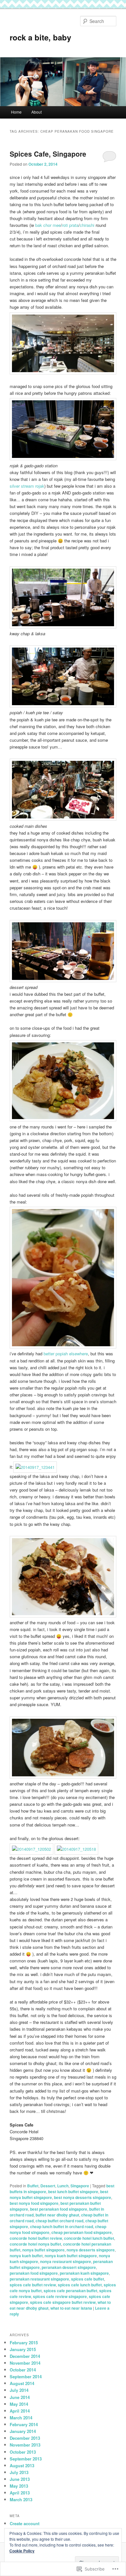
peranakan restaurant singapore (39, 2279)
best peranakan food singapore (59, 2209)
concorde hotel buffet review (36, 2238)
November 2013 (25, 2445)
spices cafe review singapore (60, 2296)
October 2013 (23, 2452)
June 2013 (20, 2479)
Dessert (48, 2186)
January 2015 (23, 2349)
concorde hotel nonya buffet (35, 2244)
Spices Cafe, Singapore (48, 154)
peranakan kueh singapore (84, 2273)
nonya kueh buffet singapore (71, 2256)
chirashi (87, 225)
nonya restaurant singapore (66, 2261)
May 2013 (19, 2486)
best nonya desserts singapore (83, 2197)
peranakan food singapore (34, 2273)
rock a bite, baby (40, 37)
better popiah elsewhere (66, 1354)
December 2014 (25, 2356)
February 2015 (24, 2343)
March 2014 (21, 2418)
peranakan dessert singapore (69, 2267)
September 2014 (26, 2376)
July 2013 (19, 2472)
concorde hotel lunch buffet (89, 2238)
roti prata (70, 225)
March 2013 (21, 2499)
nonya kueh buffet (26, 2256)
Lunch (63, 2186)
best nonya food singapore (34, 2203)
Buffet (33, 2186)
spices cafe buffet (88, 2279)
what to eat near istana (71, 2308)
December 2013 (25, 2438)
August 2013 (22, 2465)
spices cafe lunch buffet (80, 2285)
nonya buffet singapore (43, 2250)
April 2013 (20, 2493)
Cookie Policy (22, 2551)
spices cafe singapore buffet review (63, 2302)
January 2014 (23, 2431)
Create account (25, 2523)
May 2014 (19, 2404)
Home (16, 112)
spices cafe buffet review (33, 2285)
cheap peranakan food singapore (82, 2232)
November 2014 (25, 2363)
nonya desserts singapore (91, 2250)
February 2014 (24, 2424)
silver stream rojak (27, 486)
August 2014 (22, 2383)
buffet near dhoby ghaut (57, 2215)
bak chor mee (48, 225)
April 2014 (20, 2411)
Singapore (80, 2186)
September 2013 (26, 2459)
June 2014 (20, 2397)
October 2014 (23, 2370)
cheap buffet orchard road (59, 2221)
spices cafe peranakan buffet (70, 2291)
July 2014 (19, 2390)
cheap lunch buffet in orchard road (62, 2226)
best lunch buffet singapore (73, 2192)
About (37, 112)
